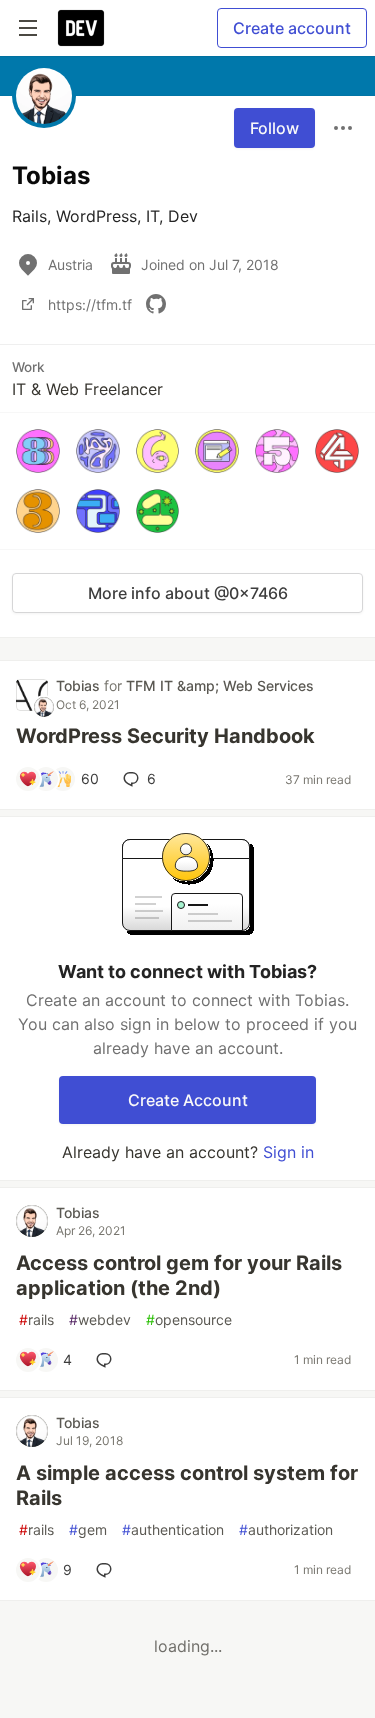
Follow (274, 128)
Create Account (188, 1100)
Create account (292, 28)
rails (36, 1319)
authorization (286, 1529)
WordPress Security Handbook (165, 736)
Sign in (288, 1152)
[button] (38, 451)
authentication (173, 1529)
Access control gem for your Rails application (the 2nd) (179, 1275)
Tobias (80, 685)
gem (88, 1529)
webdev (100, 1319)
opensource (189, 1319)
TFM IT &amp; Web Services (220, 685)
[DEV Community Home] (81, 28)
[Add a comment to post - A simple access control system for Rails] (108, 1570)
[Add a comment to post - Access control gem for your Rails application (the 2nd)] (108, 1360)
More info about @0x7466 (188, 593)
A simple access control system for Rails (187, 1485)
